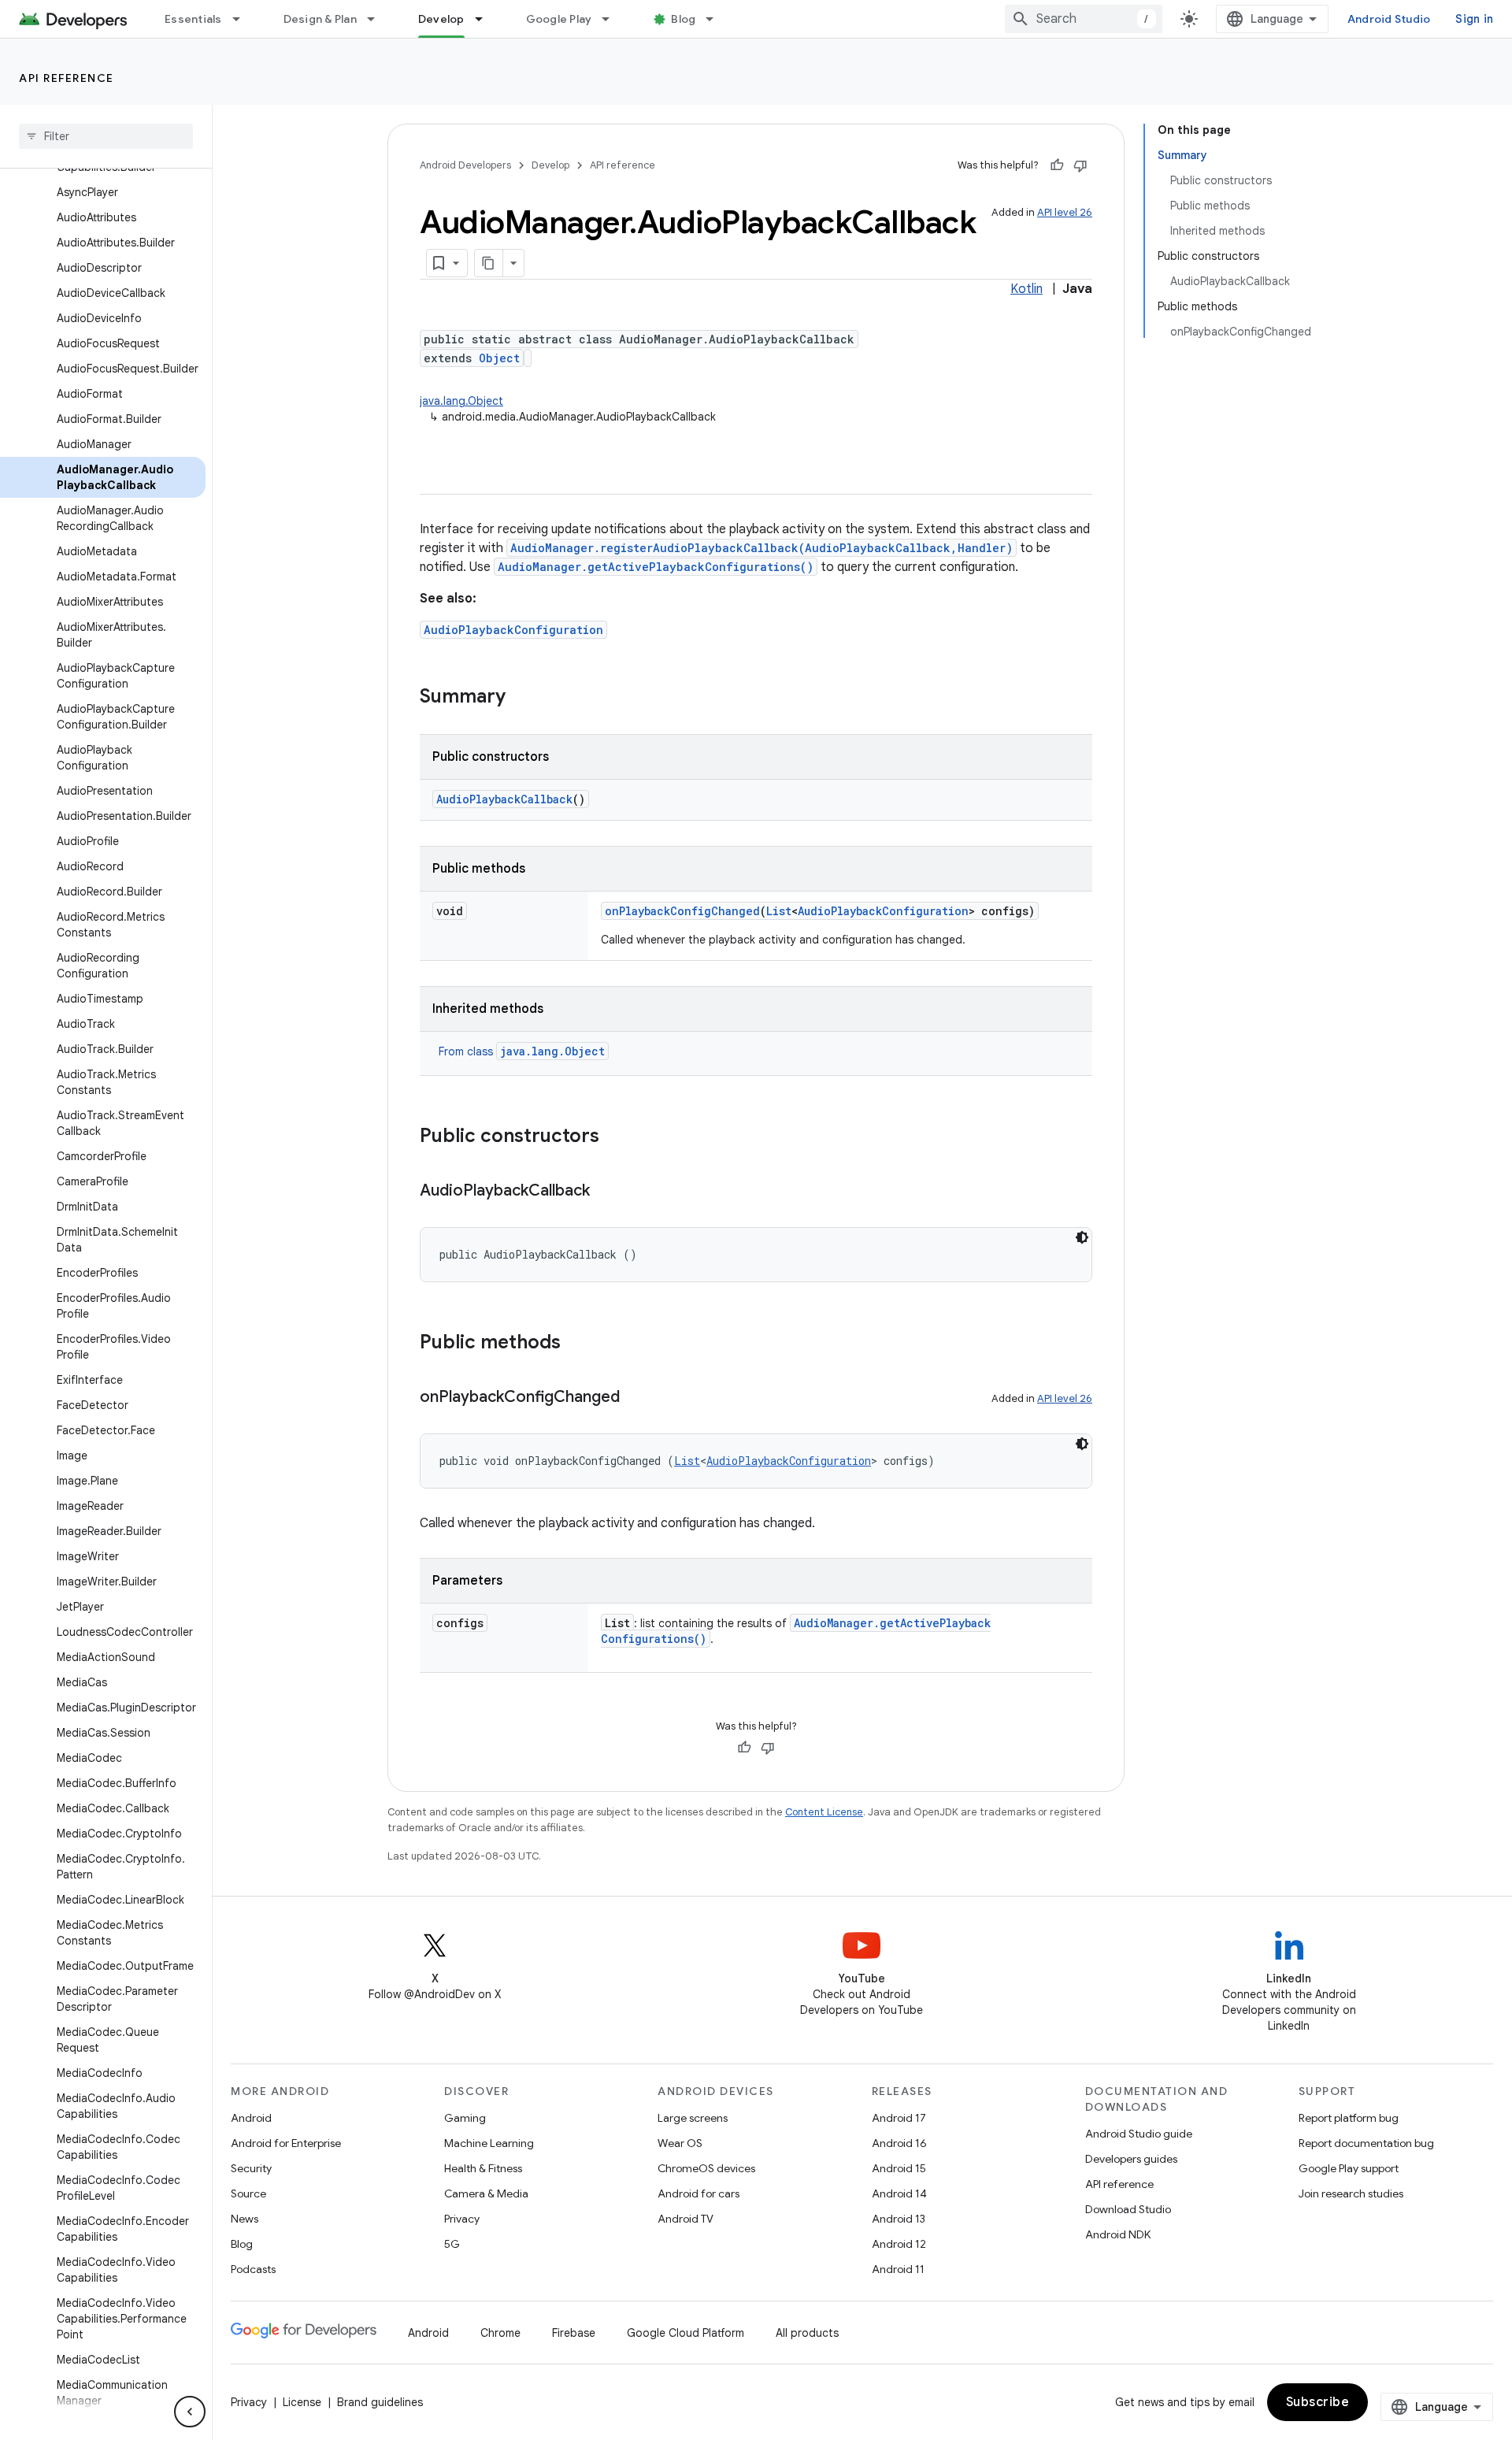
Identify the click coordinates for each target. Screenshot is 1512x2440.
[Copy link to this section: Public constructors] (615, 1137)
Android (251, 2118)
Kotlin (1027, 289)
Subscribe (1318, 2402)
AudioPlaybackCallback (504, 799)
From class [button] (522, 1051)
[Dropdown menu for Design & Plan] (378, 19)
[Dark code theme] (1082, 1237)
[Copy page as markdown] (489, 263)
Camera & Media (486, 2193)
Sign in (1474, 19)
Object (499, 358)
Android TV (686, 2219)
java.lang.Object (461, 401)
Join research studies (1351, 2193)
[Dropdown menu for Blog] (717, 19)
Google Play (559, 19)
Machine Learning (489, 2143)
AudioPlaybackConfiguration (513, 630)
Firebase (574, 2333)
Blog (683, 19)
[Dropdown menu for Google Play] (613, 19)
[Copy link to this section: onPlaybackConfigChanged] (636, 1398)
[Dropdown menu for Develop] (486, 19)
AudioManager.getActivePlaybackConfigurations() (656, 567)
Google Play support (1349, 2168)
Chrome (500, 2333)
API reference (67, 78)
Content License (824, 1812)
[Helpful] (1057, 165)
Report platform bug (1349, 2118)
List (779, 911)
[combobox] (1084, 19)
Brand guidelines (380, 2402)
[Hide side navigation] (190, 2412)
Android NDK (1118, 2234)
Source (248, 2193)
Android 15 (899, 2168)
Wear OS (680, 2143)
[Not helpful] (1080, 165)
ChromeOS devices (706, 2168)
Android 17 (899, 2118)
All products (807, 2333)
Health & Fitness (483, 2168)
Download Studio (1128, 2209)
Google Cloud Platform (686, 2333)
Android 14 (899, 2193)
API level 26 (1065, 212)
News (245, 2219)
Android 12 (899, 2244)
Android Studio (1389, 19)
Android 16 (899, 2143)
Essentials (193, 19)
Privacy (462, 2219)
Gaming (465, 2118)
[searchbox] (106, 136)
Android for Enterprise (286, 2143)
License (302, 2402)
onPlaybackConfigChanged (682, 911)
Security (251, 2168)
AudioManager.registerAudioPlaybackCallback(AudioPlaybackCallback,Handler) (762, 548)
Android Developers (465, 165)
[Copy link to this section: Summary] (521, 698)
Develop (441, 19)
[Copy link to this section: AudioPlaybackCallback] (606, 1192)
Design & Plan (320, 19)
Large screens (693, 2118)
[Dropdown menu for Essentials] (243, 19)
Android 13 (899, 2219)
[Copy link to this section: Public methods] (576, 1344)
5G (452, 2244)
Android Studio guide (1139, 2134)
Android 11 (898, 2269)
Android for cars (699, 2193)
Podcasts (253, 2269)
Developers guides (1131, 2159)
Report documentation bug (1366, 2143)
